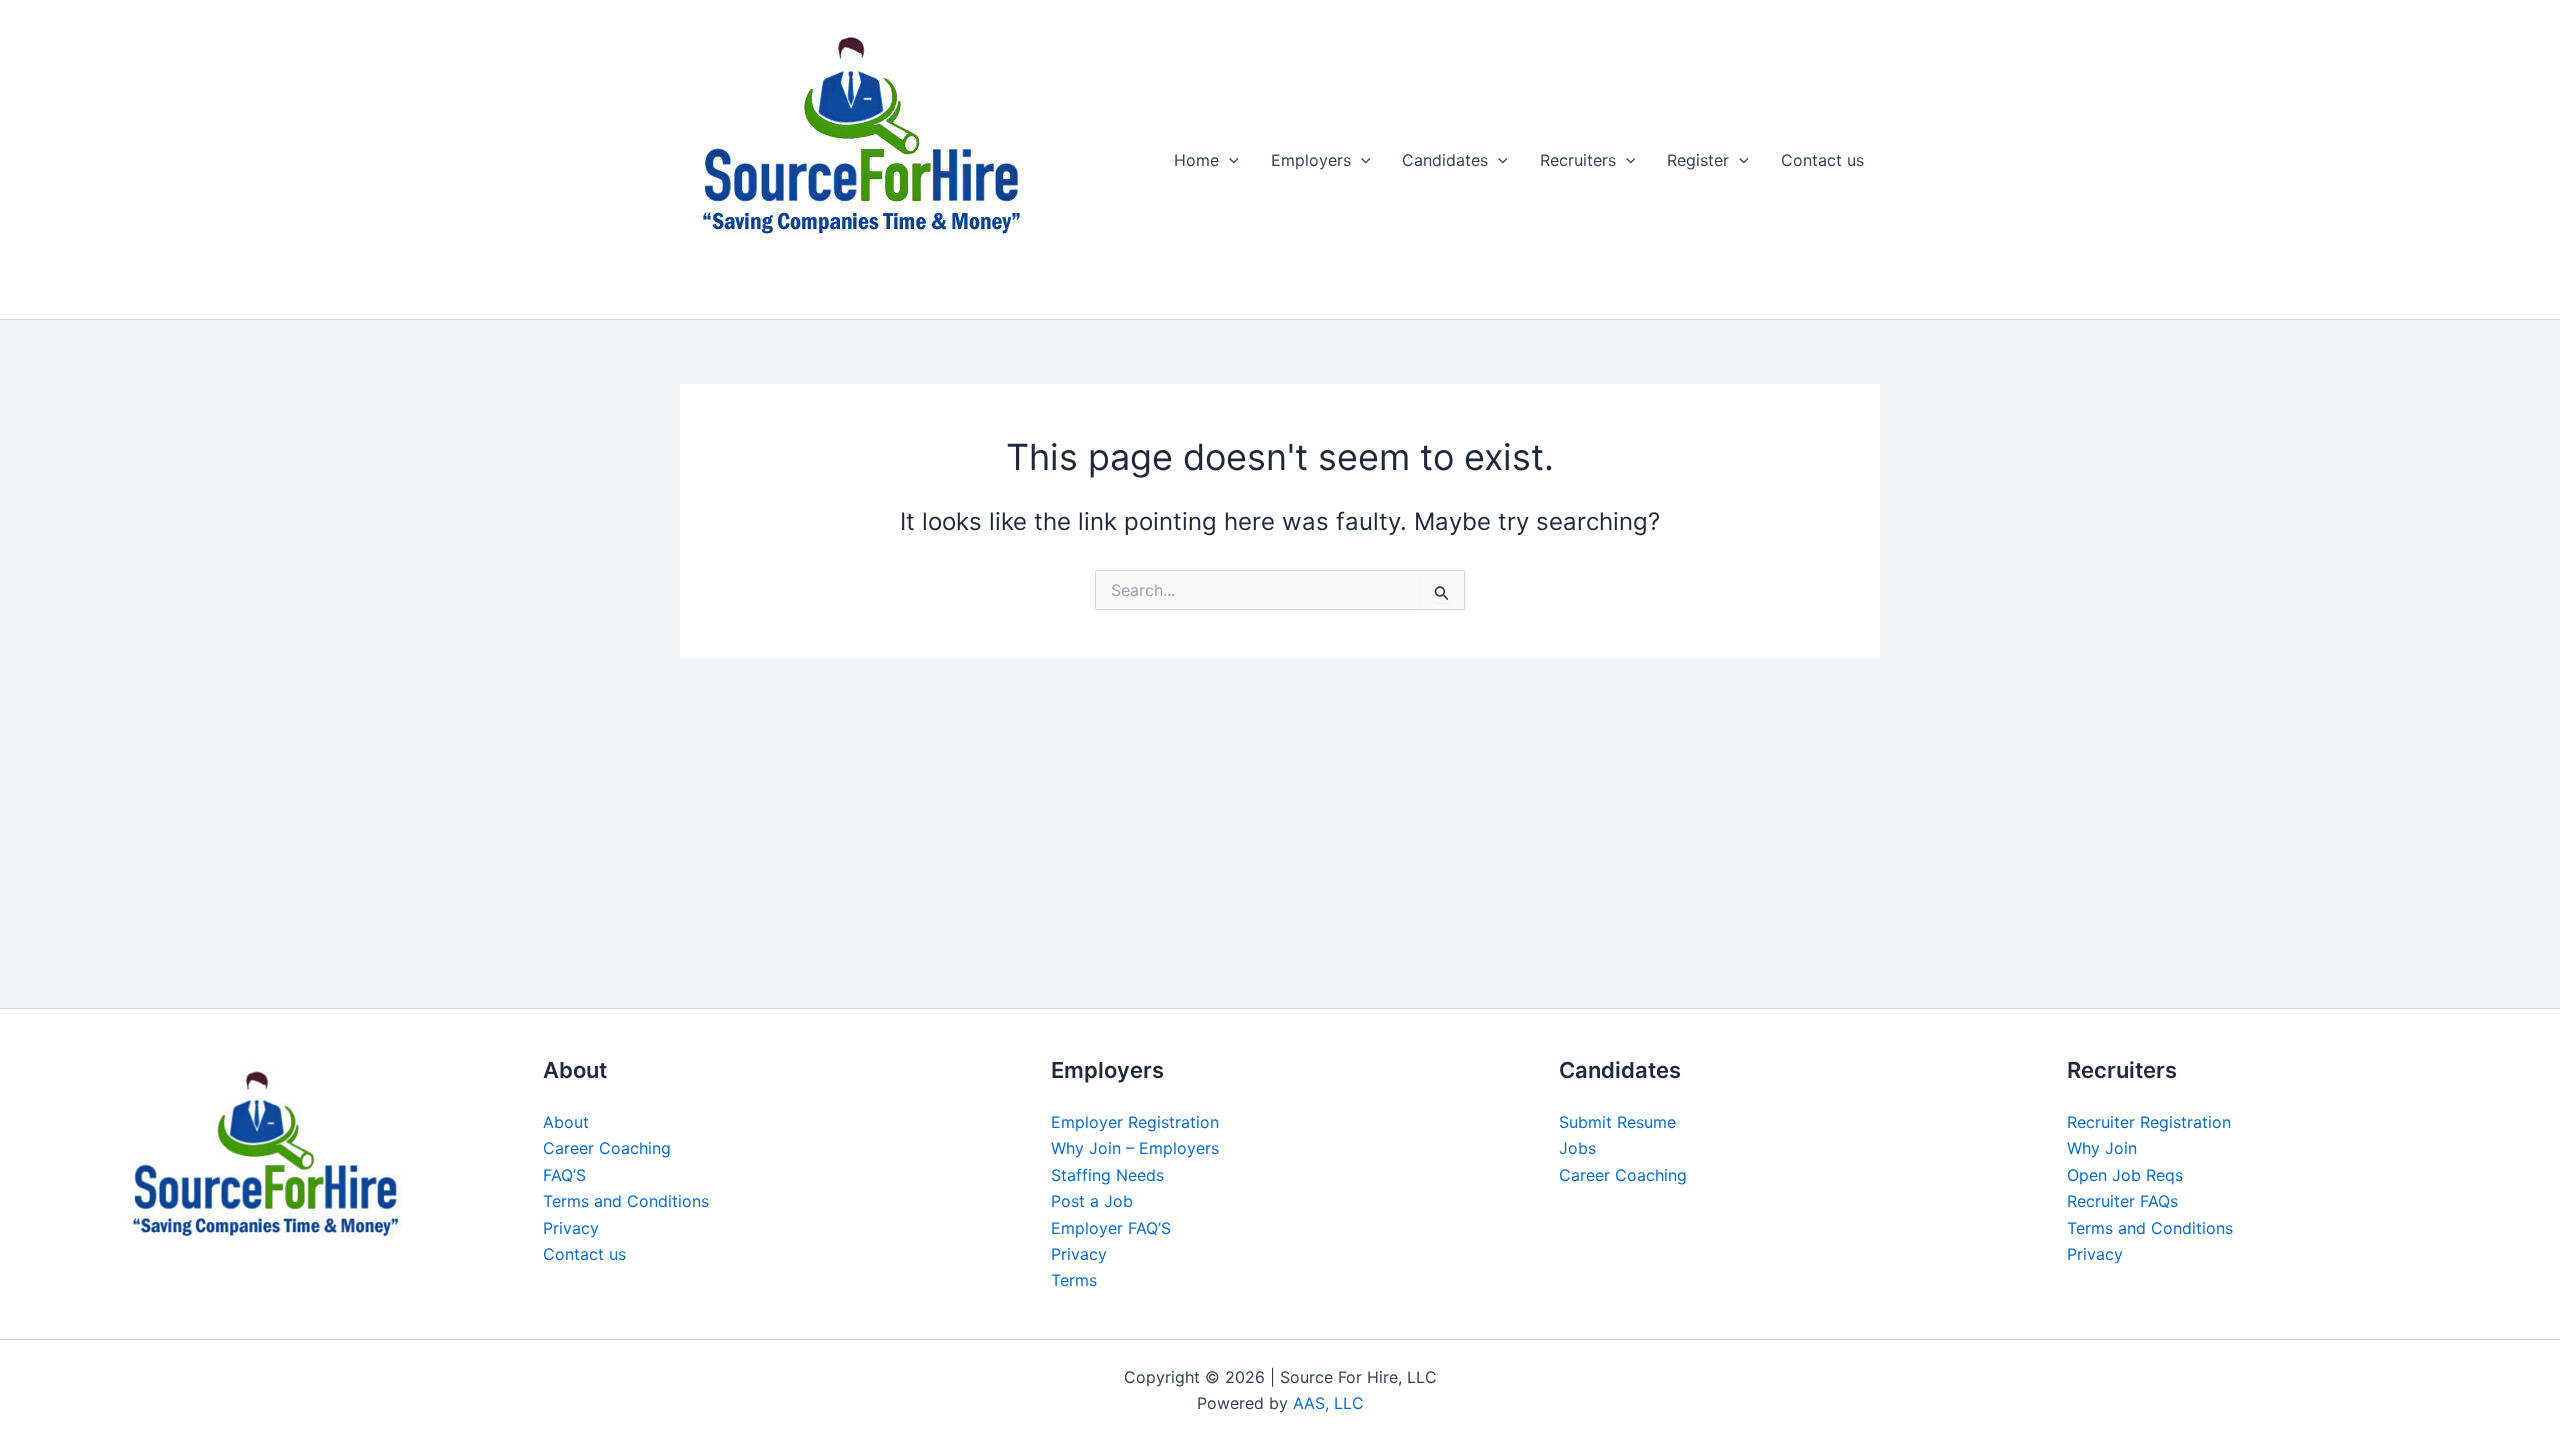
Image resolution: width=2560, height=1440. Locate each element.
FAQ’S (564, 1175)
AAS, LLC (1328, 1403)
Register (1698, 160)
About (566, 1122)
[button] (1229, 160)
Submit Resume (1617, 1122)
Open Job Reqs (2125, 1175)
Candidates (1445, 160)
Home (1196, 160)
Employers (1311, 160)
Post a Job (1092, 1201)
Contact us (1822, 160)
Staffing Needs (1107, 1175)
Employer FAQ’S (1111, 1228)
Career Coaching (607, 1148)
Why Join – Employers (1135, 1148)
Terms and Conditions (626, 1201)
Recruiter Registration (2149, 1122)
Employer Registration (1135, 1122)
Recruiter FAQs (2122, 1201)
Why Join (2102, 1148)
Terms (1074, 1280)
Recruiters (1578, 160)
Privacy (571, 1228)
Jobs (1577, 1148)
